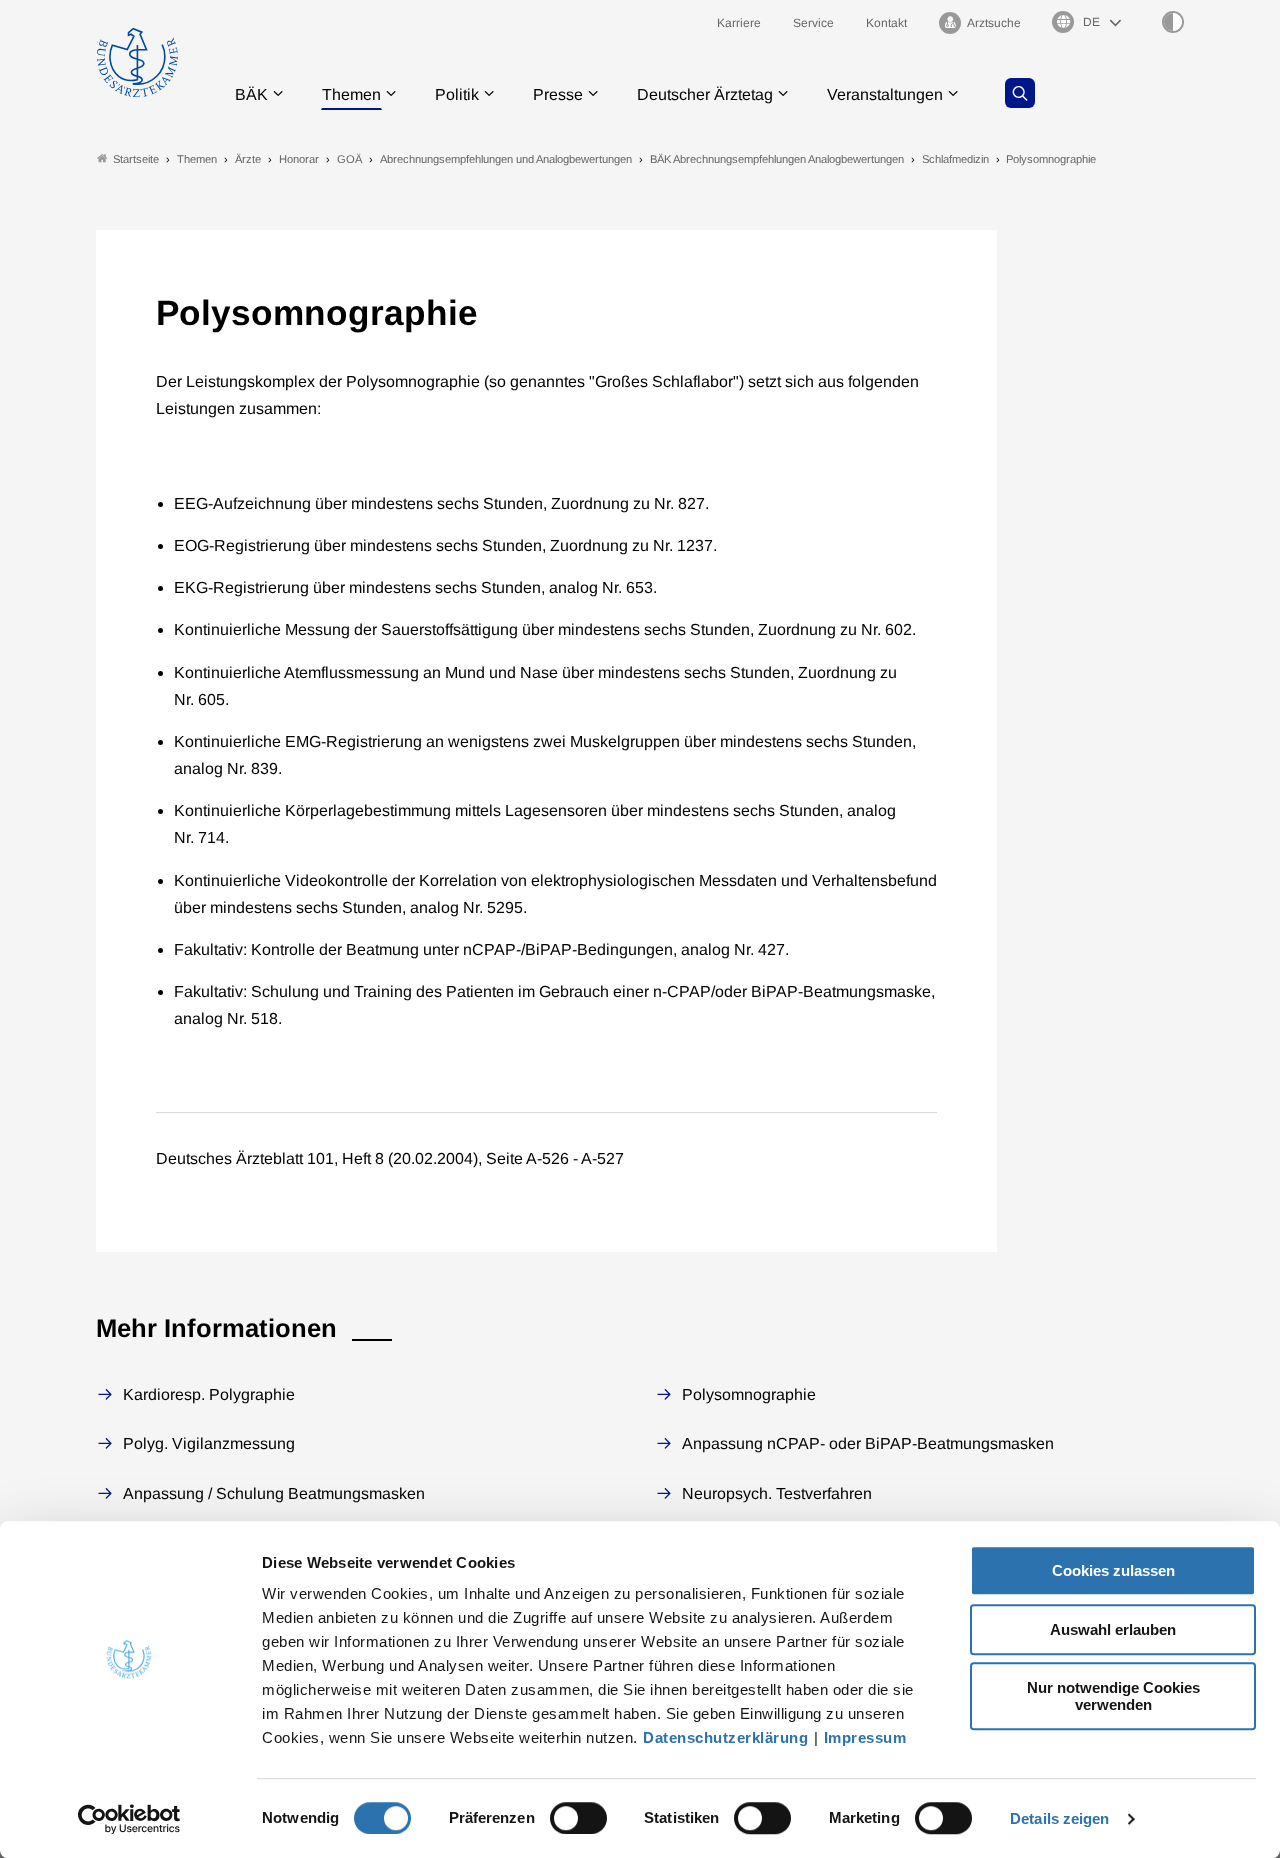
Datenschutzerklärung (725, 1737)
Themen (351, 94)
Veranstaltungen (885, 94)
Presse (558, 94)
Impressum (865, 1737)
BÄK (251, 94)
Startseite (136, 159)
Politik (457, 94)
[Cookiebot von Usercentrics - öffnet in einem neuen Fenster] (129, 1819)
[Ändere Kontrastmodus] (1173, 22)
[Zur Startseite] (137, 62)
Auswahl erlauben (1113, 1629)
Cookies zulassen (1113, 1570)
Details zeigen (1059, 1818)
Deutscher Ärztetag (705, 94)
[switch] (578, 1818)
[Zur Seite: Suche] (1020, 93)
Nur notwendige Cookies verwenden (1113, 1696)
